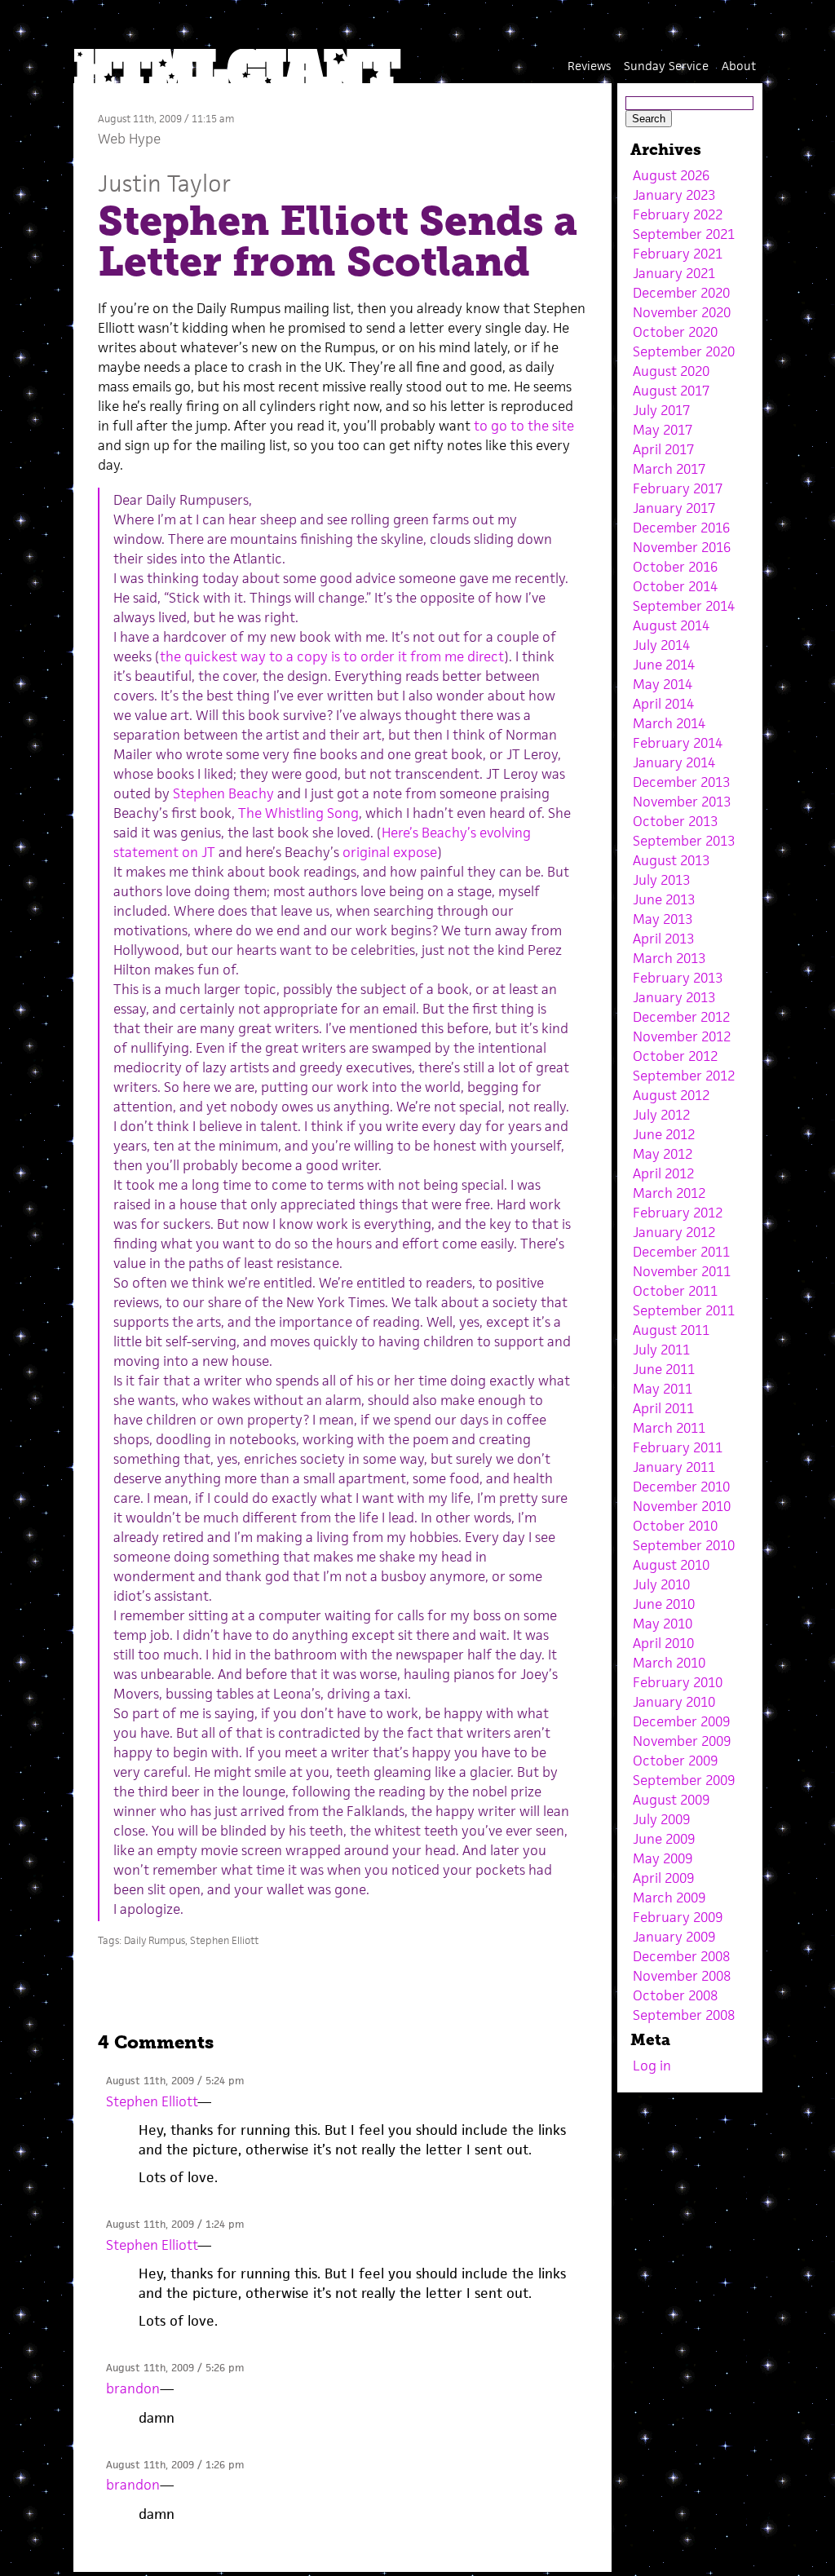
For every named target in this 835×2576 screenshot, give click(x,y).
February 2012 (678, 1213)
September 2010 (684, 1545)
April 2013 (663, 939)
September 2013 (684, 841)
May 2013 (663, 919)
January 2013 (674, 997)
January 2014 (674, 762)
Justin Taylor (164, 183)
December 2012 (681, 1017)
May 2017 (663, 430)
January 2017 (674, 508)
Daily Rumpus (155, 1940)
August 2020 (671, 371)
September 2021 (684, 234)
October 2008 (675, 1995)
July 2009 (661, 1819)
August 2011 (671, 1330)
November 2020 (682, 312)
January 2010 (674, 1702)
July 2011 (661, 1350)
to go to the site (524, 426)
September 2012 (684, 1076)
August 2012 (671, 1095)
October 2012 (675, 1056)
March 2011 (669, 1428)
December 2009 (681, 1721)
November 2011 (682, 1271)
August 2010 (671, 1565)
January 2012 (674, 1232)
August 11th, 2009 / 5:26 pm (175, 2368)
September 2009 (684, 1780)
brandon (133, 2388)
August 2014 (671, 625)
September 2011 (684, 1310)
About (739, 66)
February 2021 (678, 254)
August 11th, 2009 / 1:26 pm (175, 2465)
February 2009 (678, 1917)
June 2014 (664, 665)
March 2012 (669, 1193)
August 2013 (671, 860)
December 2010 (681, 1487)
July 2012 (661, 1115)
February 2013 (678, 978)
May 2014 (663, 684)
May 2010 (663, 1624)
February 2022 (678, 214)
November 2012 (682, 1036)
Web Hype (129, 139)
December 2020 (681, 293)
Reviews (589, 66)
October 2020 (675, 332)
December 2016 (681, 528)
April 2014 (663, 704)
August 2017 (671, 391)
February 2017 (678, 488)
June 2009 (664, 1839)
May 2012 (663, 1154)
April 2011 (663, 1408)
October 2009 (675, 1761)
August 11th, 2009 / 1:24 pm (175, 2224)
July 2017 (661, 410)
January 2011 (674, 1467)
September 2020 (684, 351)
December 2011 (681, 1252)
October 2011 (675, 1291)
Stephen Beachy (223, 793)
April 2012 (663, 1173)
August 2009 (671, 1800)
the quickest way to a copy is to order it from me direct (332, 656)
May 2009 (663, 1858)
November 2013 (682, 802)
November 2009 (682, 1741)
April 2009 (663, 1878)
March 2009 (669, 1898)
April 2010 (663, 1643)
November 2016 (682, 547)
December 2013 (681, 782)
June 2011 (664, 1369)
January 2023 (674, 195)
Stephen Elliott (224, 1940)
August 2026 (671, 175)
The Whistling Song (298, 813)
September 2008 (684, 2015)
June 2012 (664, 1134)
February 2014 (678, 743)
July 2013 (661, 880)
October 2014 (675, 586)
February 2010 (678, 1682)
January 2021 (674, 273)
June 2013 (664, 899)
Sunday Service (666, 66)
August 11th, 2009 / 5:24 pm (175, 2081)
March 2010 (669, 1663)
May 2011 (663, 1389)
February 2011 (678, 1447)
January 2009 (674, 1937)
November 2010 (682, 1506)
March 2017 (669, 469)
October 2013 (675, 821)
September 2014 (684, 606)
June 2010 (664, 1604)
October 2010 (675, 1526)
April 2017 (663, 449)
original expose (390, 852)
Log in (652, 2066)
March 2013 (669, 958)
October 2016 (675, 567)
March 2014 (669, 723)
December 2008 (681, 1956)
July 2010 (661, 1584)
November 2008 (682, 1976)
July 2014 (661, 645)
